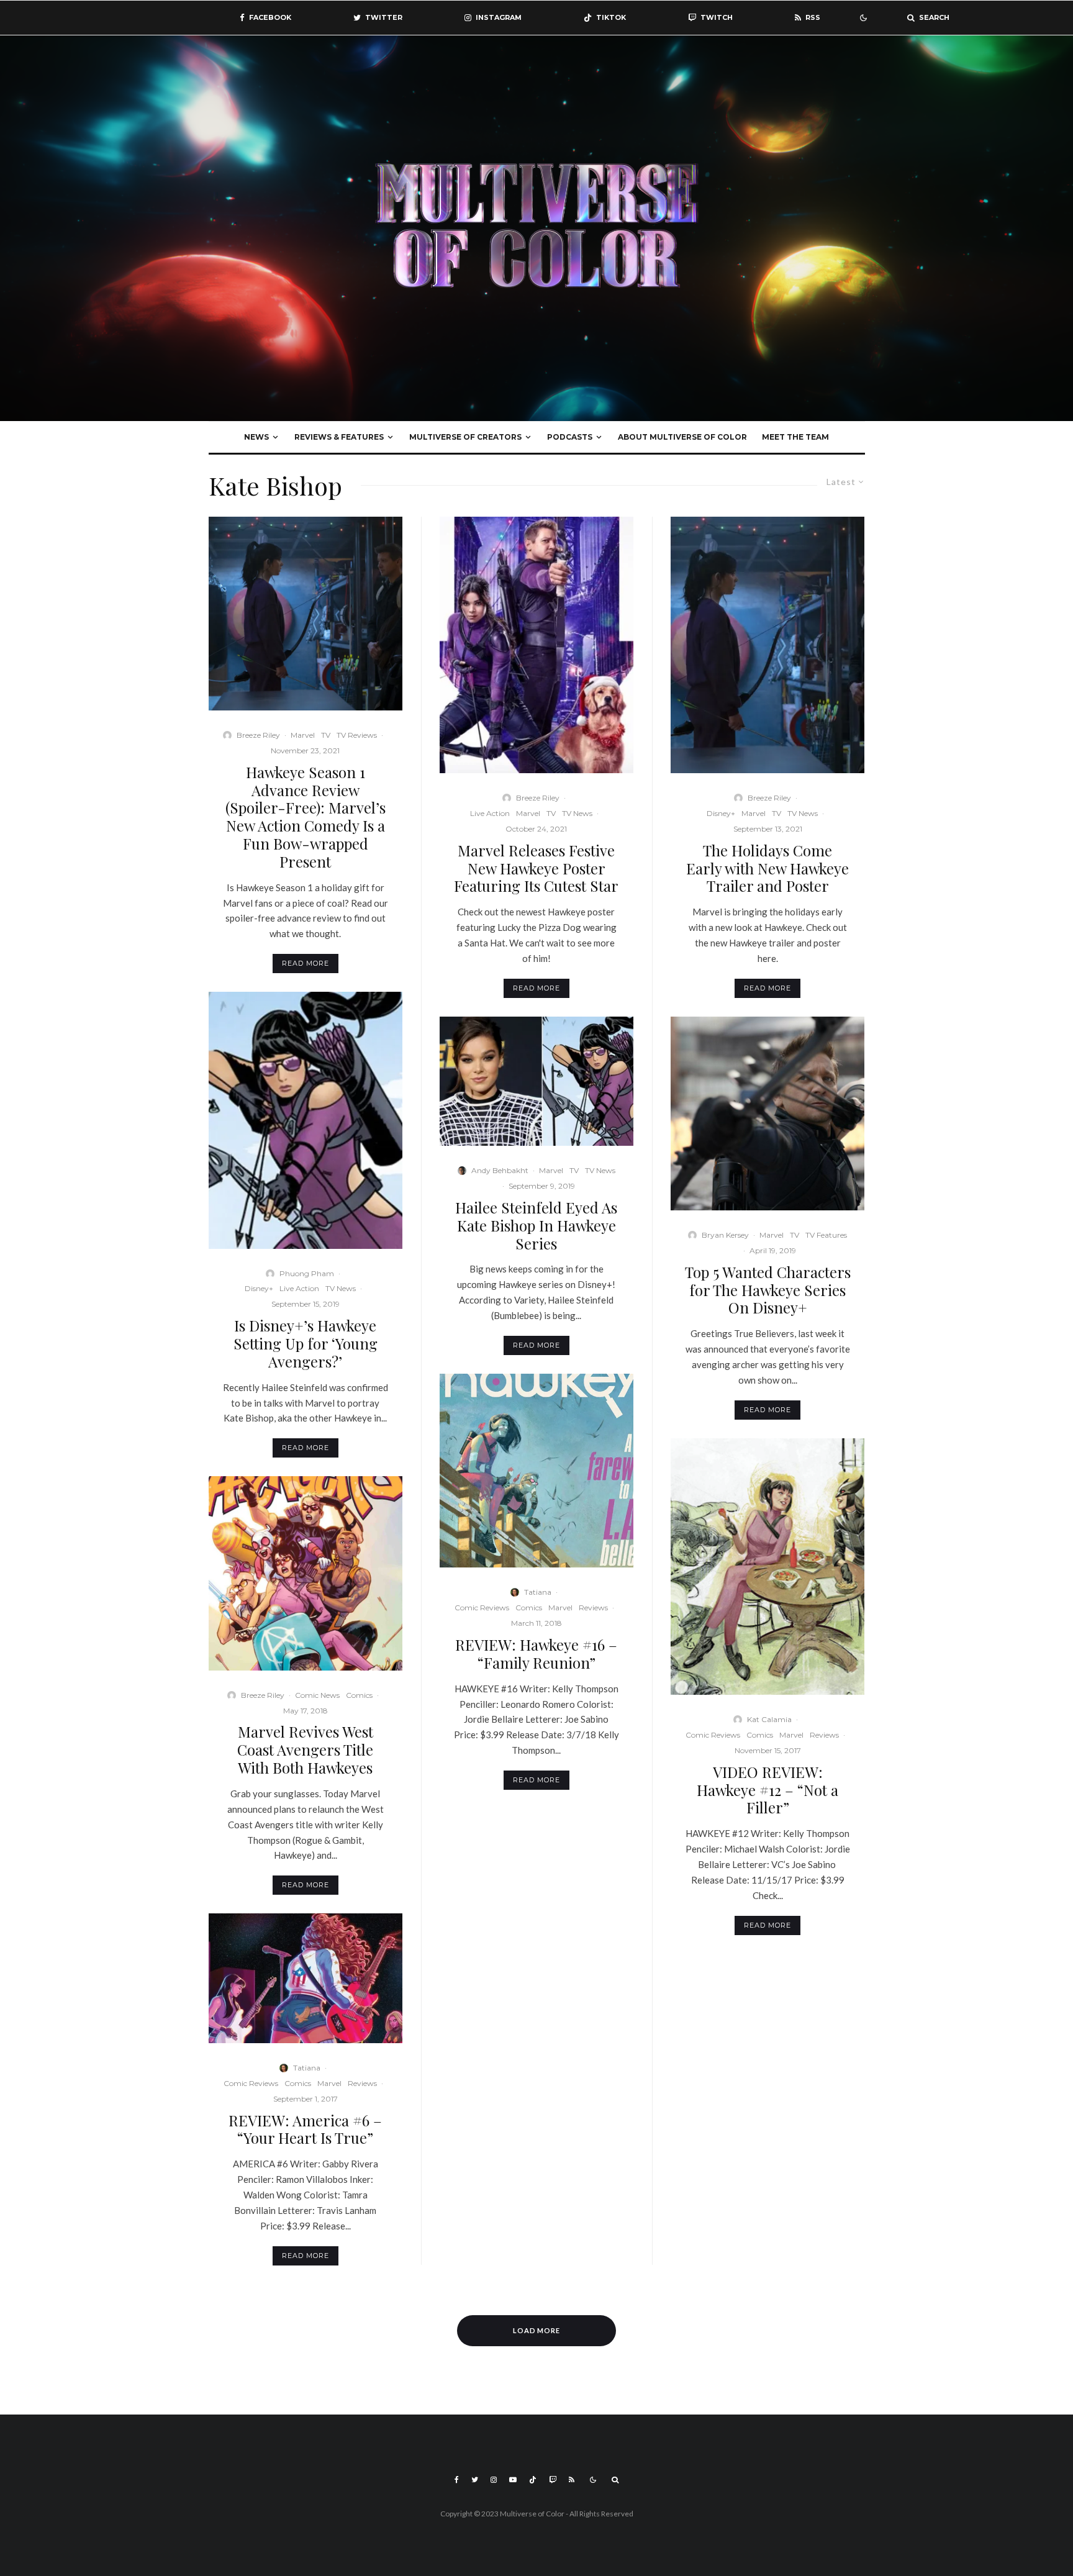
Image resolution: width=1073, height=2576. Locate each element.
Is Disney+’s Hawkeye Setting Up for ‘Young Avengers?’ (306, 1343)
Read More (306, 963)
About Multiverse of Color (682, 437)
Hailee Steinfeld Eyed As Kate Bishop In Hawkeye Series (536, 1225)
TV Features (826, 1235)
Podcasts (570, 437)
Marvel (303, 735)
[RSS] (572, 2480)
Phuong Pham (307, 1273)
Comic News (317, 1695)
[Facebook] (457, 2480)
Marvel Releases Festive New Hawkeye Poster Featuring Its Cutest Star (536, 868)
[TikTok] (533, 2480)
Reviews (362, 2083)
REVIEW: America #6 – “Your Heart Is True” (305, 2129)
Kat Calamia (769, 1719)
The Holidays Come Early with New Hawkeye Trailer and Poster (767, 868)
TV (326, 735)
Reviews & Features (339, 437)
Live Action (299, 1288)
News (256, 437)
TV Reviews (357, 735)
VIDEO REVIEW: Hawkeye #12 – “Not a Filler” (767, 1790)
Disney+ (259, 1288)
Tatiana (307, 2068)
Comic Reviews (251, 2083)
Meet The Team (795, 437)
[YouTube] (513, 2480)
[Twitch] (553, 2480)
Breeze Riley (258, 735)
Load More (537, 2330)
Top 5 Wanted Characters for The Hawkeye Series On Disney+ (768, 1290)
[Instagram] (494, 2480)
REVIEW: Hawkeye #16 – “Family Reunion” (536, 1654)
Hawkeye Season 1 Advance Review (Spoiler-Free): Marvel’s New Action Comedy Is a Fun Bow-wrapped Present (306, 817)
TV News (341, 1288)
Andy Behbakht (500, 1170)
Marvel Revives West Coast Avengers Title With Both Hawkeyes (305, 1749)
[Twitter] (475, 2480)
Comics (359, 1695)
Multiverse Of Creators (465, 437)
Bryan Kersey (725, 1235)
